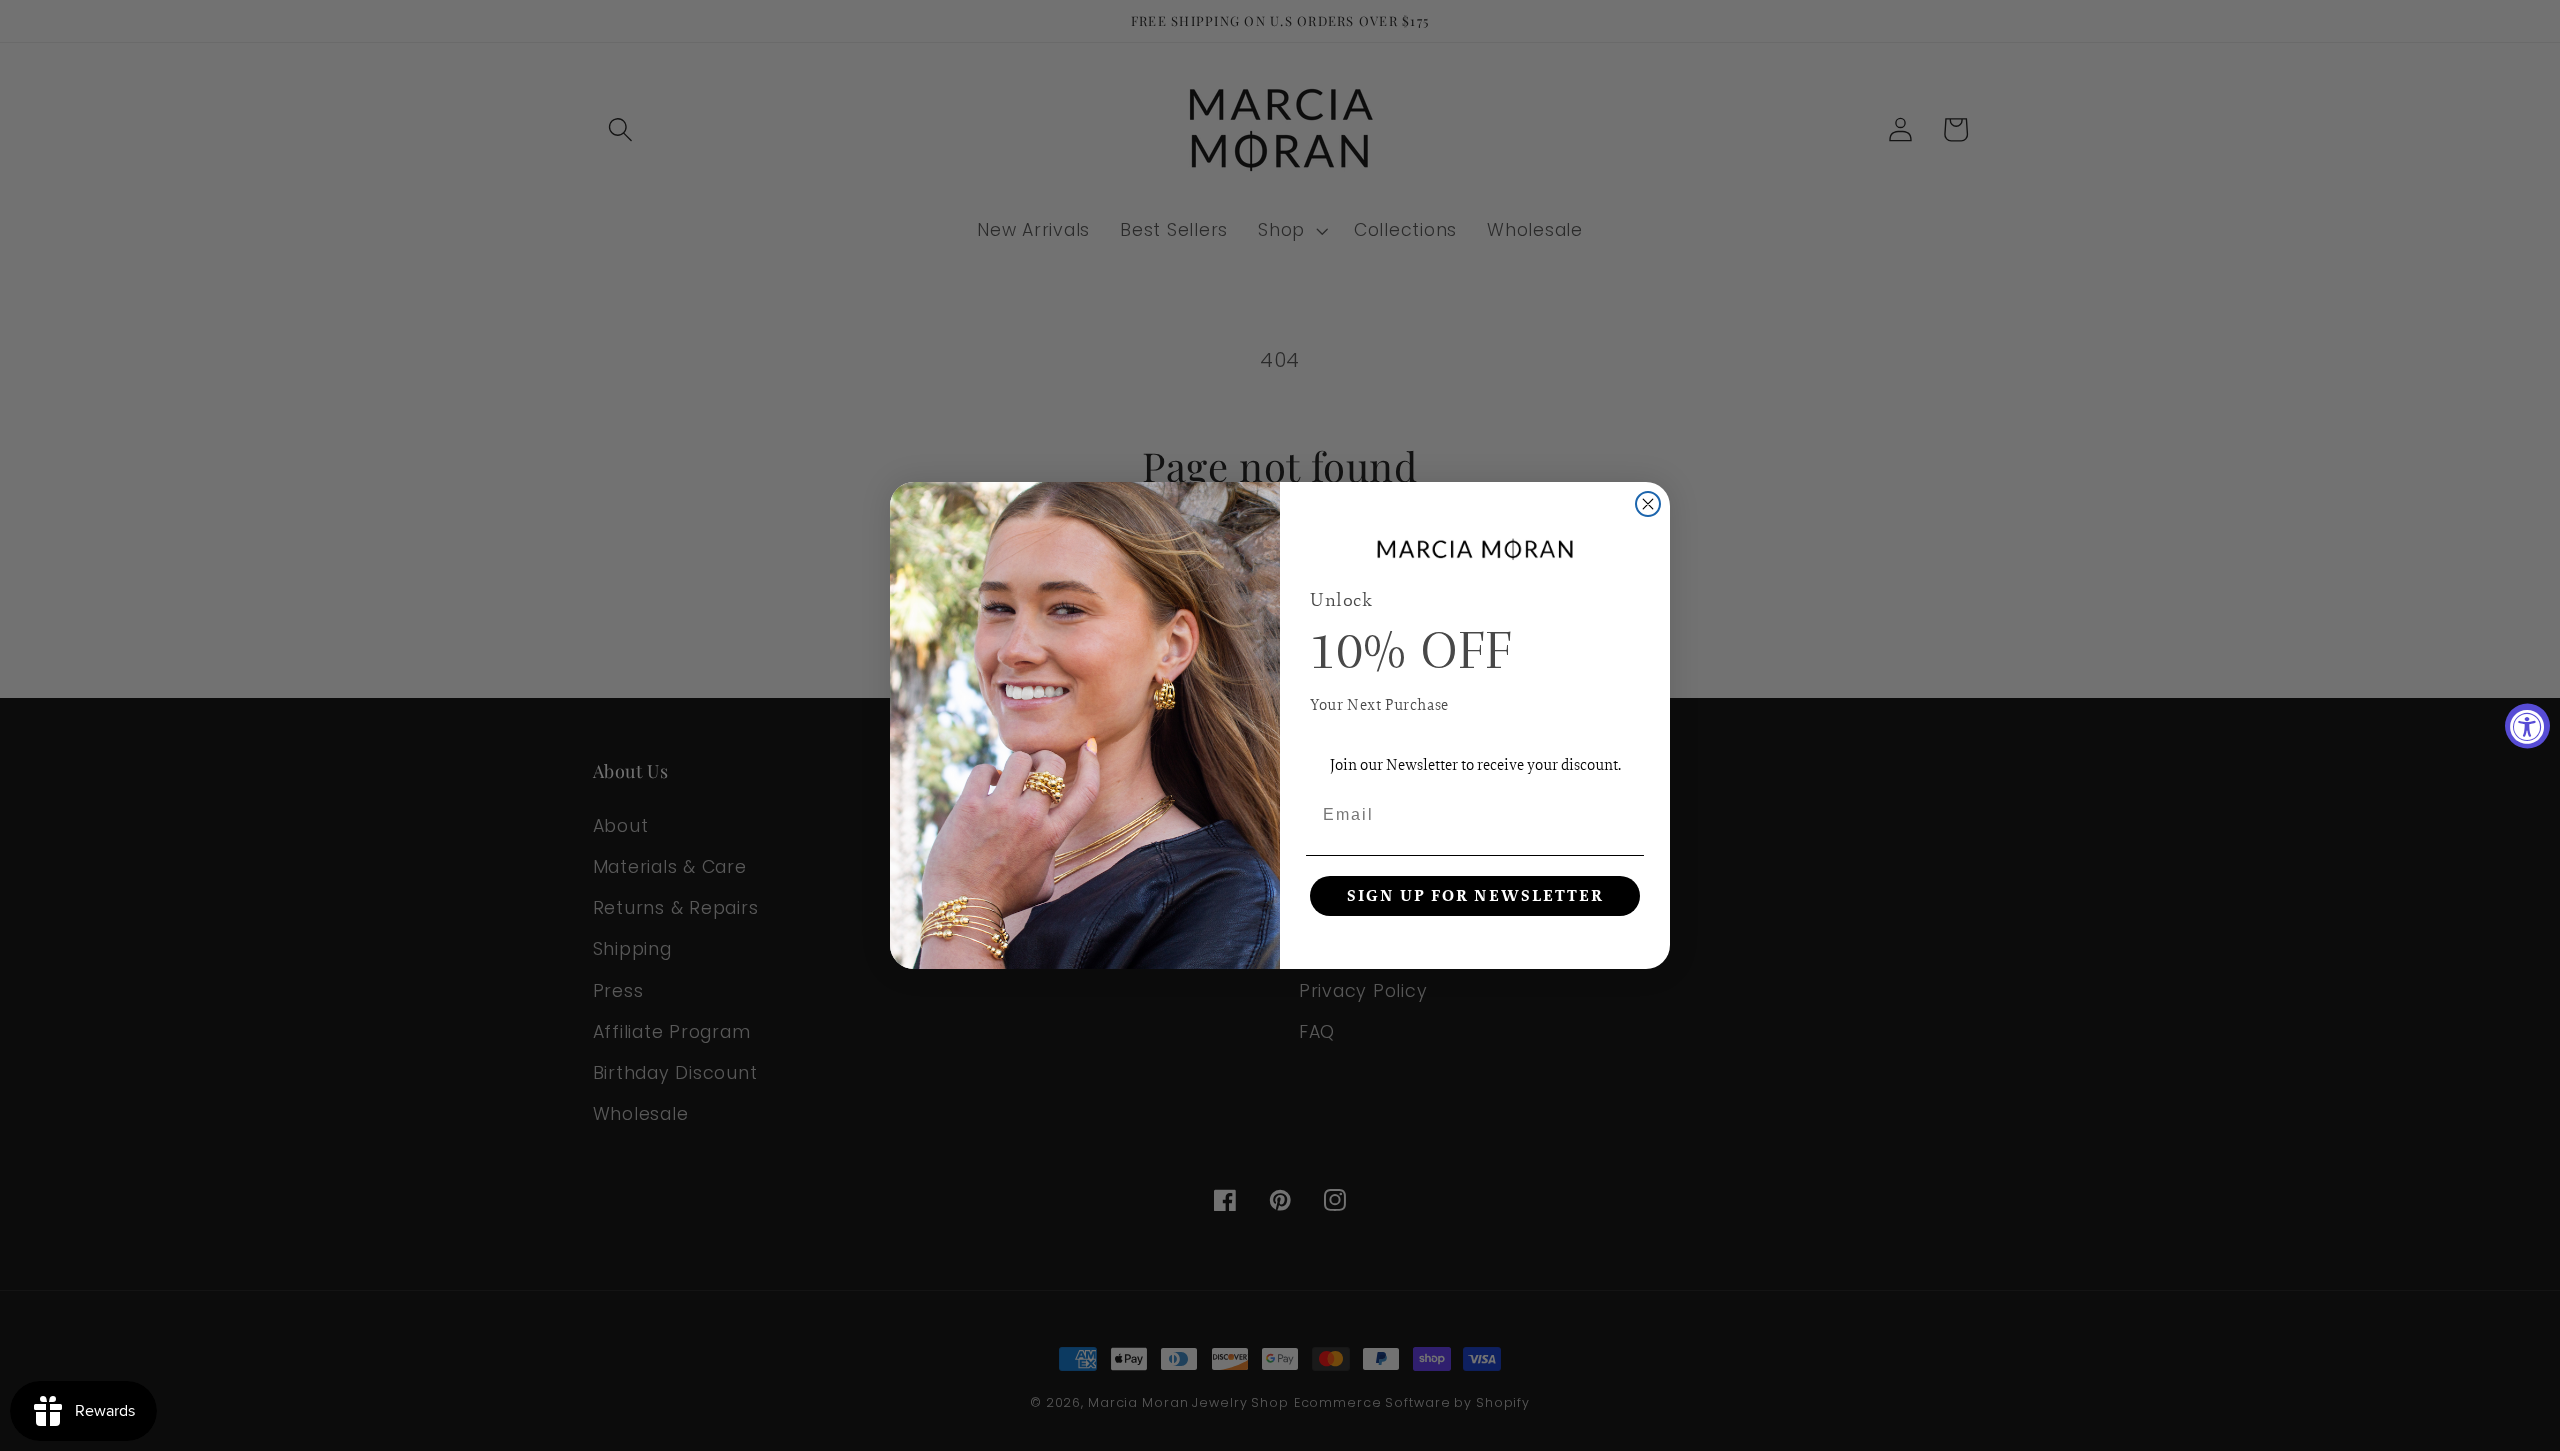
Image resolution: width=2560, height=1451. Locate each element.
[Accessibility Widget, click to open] (2527, 725)
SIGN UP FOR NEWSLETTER (1475, 896)
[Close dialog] (1648, 504)
